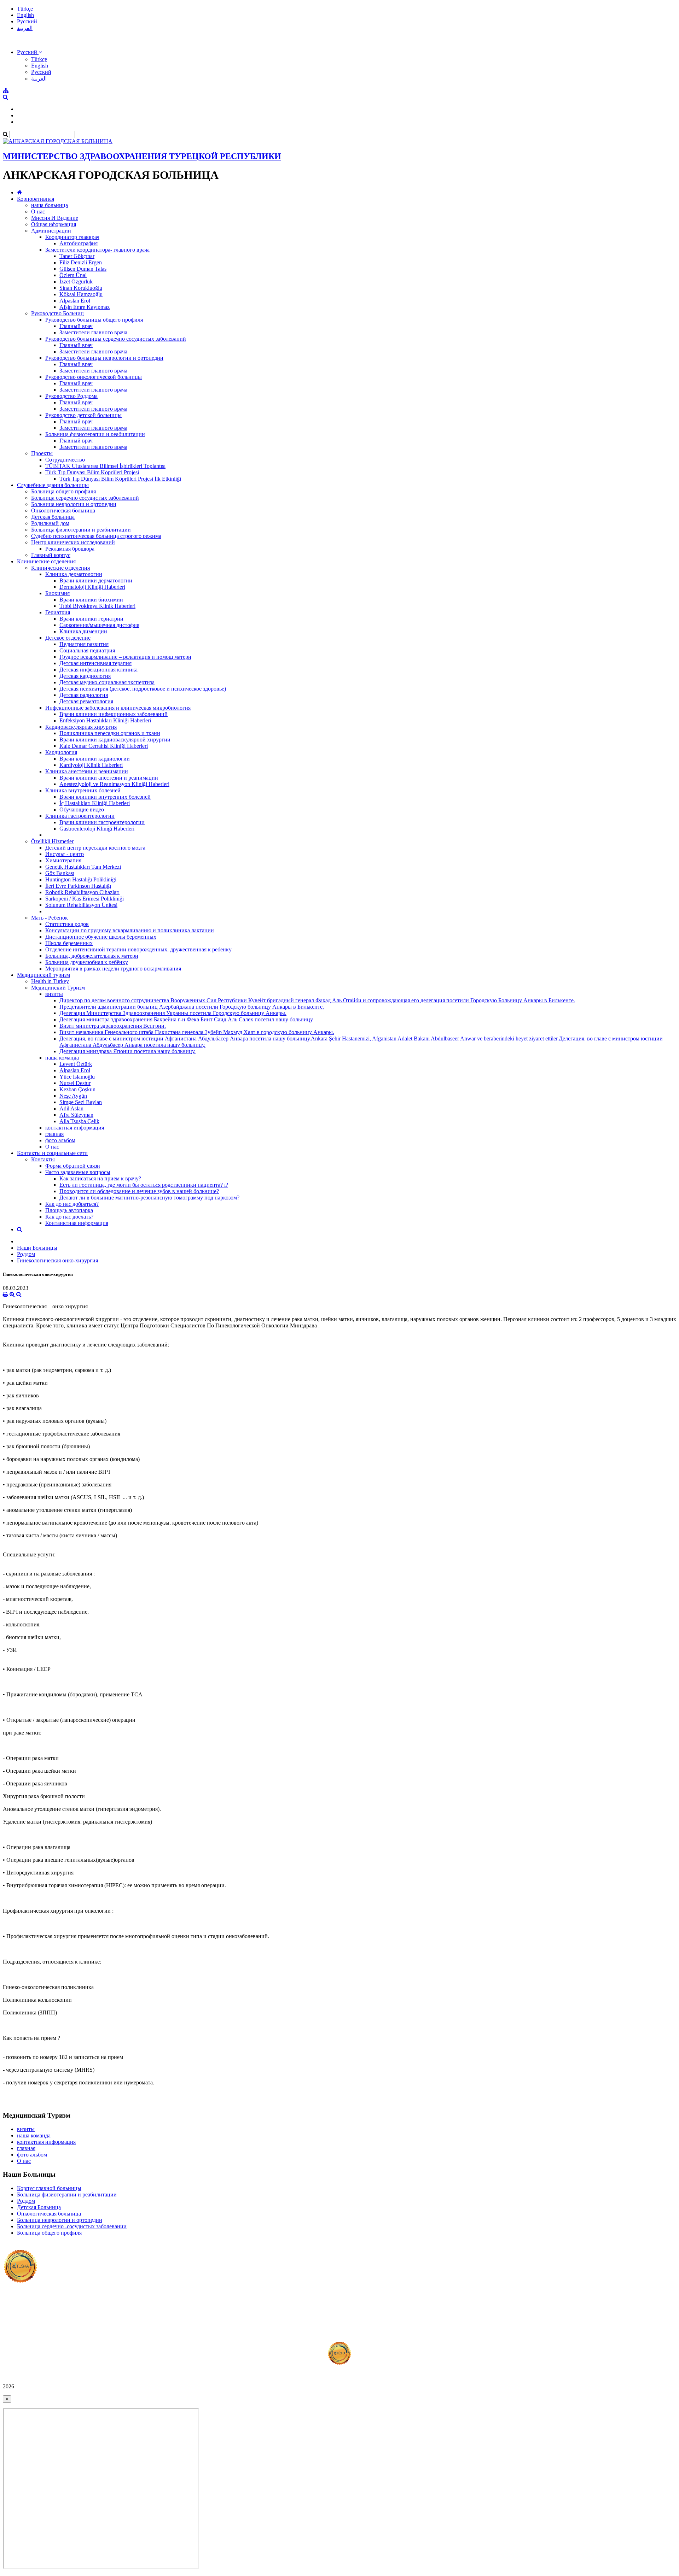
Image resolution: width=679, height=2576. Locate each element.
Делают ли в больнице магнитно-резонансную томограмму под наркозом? (149, 1198)
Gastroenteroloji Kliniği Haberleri (97, 829)
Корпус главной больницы (49, 2188)
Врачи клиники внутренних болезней (105, 797)
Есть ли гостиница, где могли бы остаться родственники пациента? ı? (144, 1185)
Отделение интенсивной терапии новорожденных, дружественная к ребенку (138, 949)
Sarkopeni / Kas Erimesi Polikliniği (85, 899)
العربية (25, 28)
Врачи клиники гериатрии (91, 619)
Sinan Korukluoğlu (81, 288)
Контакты (43, 1159)
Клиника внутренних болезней (83, 790)
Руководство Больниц (57, 313)
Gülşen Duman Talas (83, 269)
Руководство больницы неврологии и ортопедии (104, 358)
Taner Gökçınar (77, 256)
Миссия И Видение (55, 218)
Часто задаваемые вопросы (78, 1172)
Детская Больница (39, 2207)
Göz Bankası (60, 873)
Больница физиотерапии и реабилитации (95, 434)
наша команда (62, 1058)
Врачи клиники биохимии (91, 600)
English (25, 15)
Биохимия (57, 593)
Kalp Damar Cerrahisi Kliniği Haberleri (104, 746)
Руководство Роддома (71, 396)
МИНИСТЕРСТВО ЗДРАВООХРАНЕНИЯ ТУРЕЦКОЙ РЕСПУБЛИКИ (142, 156)
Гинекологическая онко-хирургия (57, 1260)
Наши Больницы (37, 1248)
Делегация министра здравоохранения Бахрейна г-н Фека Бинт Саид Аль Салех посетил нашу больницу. (187, 1019)
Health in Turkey (50, 981)
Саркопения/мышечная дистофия (99, 625)
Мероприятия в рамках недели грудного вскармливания (113, 969)
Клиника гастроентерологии (80, 816)
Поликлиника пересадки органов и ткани (110, 733)
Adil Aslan (71, 1108)
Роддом (26, 1254)
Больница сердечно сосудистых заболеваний (85, 498)
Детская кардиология (85, 676)
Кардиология (61, 752)
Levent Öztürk (76, 1064)
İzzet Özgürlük (76, 281)
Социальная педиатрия (87, 650)
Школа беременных (69, 943)
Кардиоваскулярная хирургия (81, 727)
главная (54, 1134)
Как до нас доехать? (69, 1217)
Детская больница (53, 517)
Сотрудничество (65, 460)
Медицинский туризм (43, 975)
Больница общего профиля (63, 491)
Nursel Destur (75, 1083)
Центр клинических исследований (73, 542)
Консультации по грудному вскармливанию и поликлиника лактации (130, 930)
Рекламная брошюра (70, 549)
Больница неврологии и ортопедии (74, 504)
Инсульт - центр (65, 854)
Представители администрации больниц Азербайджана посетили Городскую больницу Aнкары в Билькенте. (192, 1007)
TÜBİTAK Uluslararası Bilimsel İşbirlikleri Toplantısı (105, 466)
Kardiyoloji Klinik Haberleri (91, 765)
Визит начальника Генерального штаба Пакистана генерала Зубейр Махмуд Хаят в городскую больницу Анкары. (197, 1032)
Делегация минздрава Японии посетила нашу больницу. (127, 1051)
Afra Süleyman (76, 1115)
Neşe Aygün (73, 1096)
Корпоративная (36, 199)
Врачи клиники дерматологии (96, 580)
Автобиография (79, 243)
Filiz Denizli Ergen (81, 262)
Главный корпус (51, 555)
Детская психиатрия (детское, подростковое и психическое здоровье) (143, 689)
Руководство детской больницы (83, 415)
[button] (30, 52)
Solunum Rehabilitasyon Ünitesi (81, 905)
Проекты (42, 453)
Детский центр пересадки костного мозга (95, 848)
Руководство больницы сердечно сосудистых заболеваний (116, 339)
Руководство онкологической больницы (94, 377)
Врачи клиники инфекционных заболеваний (114, 714)
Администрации (51, 231)
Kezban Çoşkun (77, 1089)
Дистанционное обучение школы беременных (101, 937)
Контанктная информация (77, 1223)
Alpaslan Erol (75, 301)
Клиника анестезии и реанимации (87, 771)
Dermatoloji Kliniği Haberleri (92, 587)
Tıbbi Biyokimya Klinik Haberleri (97, 606)
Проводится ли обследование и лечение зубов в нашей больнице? (139, 1191)
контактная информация (75, 1128)
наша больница (50, 205)
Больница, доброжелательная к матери (92, 956)
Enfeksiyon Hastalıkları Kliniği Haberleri (105, 720)
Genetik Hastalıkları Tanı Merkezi (83, 867)
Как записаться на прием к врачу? (100, 1178)
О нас (38, 212)
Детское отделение (68, 638)
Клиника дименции (83, 631)
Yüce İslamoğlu (77, 1077)
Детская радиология (84, 695)
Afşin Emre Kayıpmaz (85, 307)
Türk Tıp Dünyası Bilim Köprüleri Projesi (92, 472)
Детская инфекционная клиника (98, 670)
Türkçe (25, 9)
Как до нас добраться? (72, 1204)
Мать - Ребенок (50, 918)
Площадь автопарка (69, 1210)
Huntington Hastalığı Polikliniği (81, 879)
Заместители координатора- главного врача (97, 250)
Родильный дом (50, 523)
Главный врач (76, 326)
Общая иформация (54, 224)
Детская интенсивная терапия (95, 663)
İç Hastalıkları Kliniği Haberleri (95, 803)
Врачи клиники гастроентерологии (102, 822)
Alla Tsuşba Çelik (79, 1121)
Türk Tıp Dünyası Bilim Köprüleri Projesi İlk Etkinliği (120, 479)
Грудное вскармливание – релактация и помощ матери (125, 657)
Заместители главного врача (93, 332)
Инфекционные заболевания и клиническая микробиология (118, 708)
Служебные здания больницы (53, 485)
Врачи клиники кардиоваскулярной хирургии (115, 740)
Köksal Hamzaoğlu (81, 294)
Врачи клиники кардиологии (95, 759)
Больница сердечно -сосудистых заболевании (72, 2226)
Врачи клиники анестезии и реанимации (109, 778)
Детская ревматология (86, 701)
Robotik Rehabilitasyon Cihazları (82, 892)
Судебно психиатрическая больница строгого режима (96, 536)
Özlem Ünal (73, 275)
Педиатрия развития (84, 644)
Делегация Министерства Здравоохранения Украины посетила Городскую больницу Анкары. (173, 1013)
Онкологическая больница (63, 510)
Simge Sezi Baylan (81, 1102)
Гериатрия (58, 612)
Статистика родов (67, 924)
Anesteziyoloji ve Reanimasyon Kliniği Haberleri (114, 784)
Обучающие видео (82, 809)
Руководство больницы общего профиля (94, 320)
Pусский (27, 21)
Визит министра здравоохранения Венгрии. (113, 1026)
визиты (54, 994)
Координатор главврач (72, 237)
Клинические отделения (46, 561)
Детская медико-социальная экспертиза (107, 682)
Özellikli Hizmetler (52, 841)
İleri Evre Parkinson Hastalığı (78, 886)
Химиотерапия (63, 860)
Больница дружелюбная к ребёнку (87, 962)
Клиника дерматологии (74, 574)
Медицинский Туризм (58, 988)
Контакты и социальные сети (52, 1153)
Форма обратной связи (73, 1166)
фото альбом (60, 1140)
